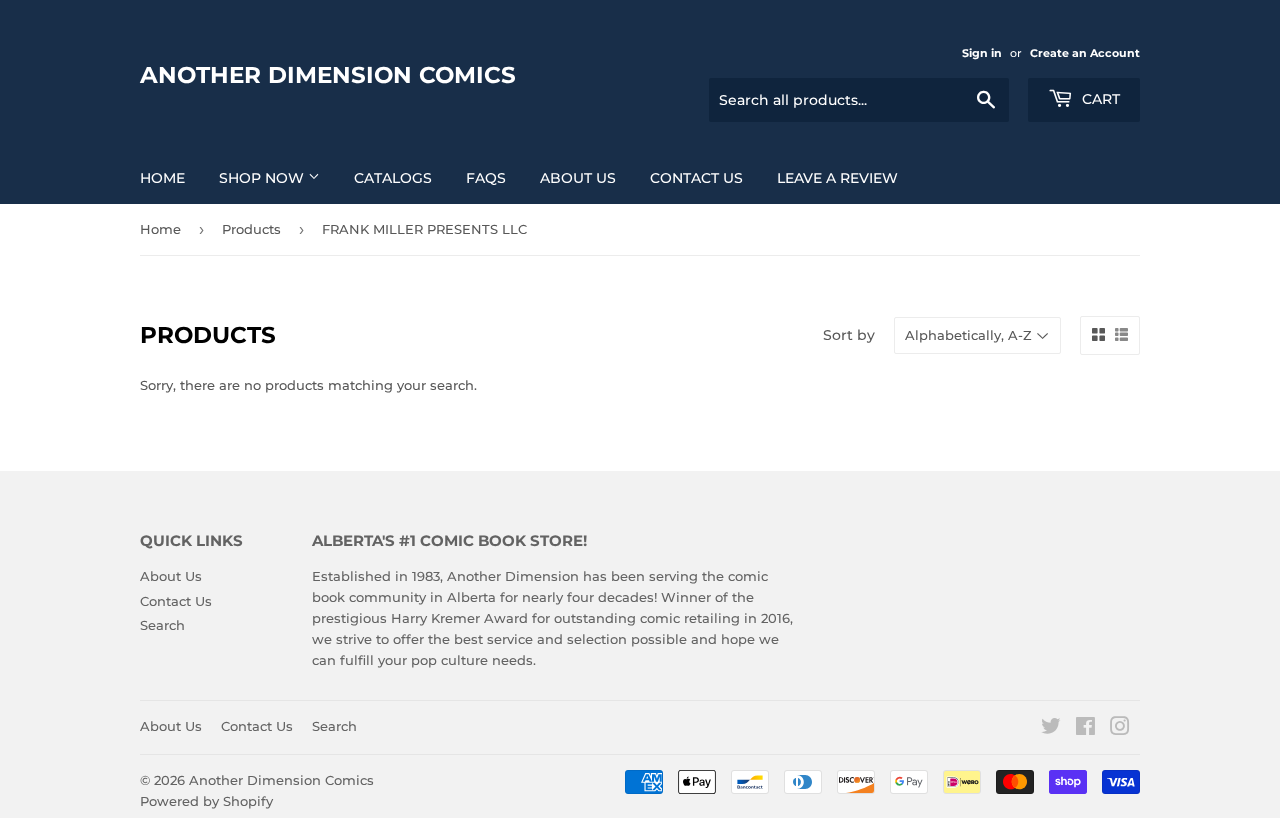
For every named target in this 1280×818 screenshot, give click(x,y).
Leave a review (837, 178)
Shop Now (263, 178)
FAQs (486, 178)
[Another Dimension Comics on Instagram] (1120, 729)
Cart (1099, 99)
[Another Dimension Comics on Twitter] (1051, 729)
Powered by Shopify (206, 801)
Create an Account (1085, 53)
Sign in (982, 53)
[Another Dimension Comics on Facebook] (1085, 729)
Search (162, 625)
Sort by (849, 335)
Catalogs (393, 178)
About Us (578, 178)
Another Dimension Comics (328, 75)
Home (162, 178)
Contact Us (696, 178)
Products (251, 229)
